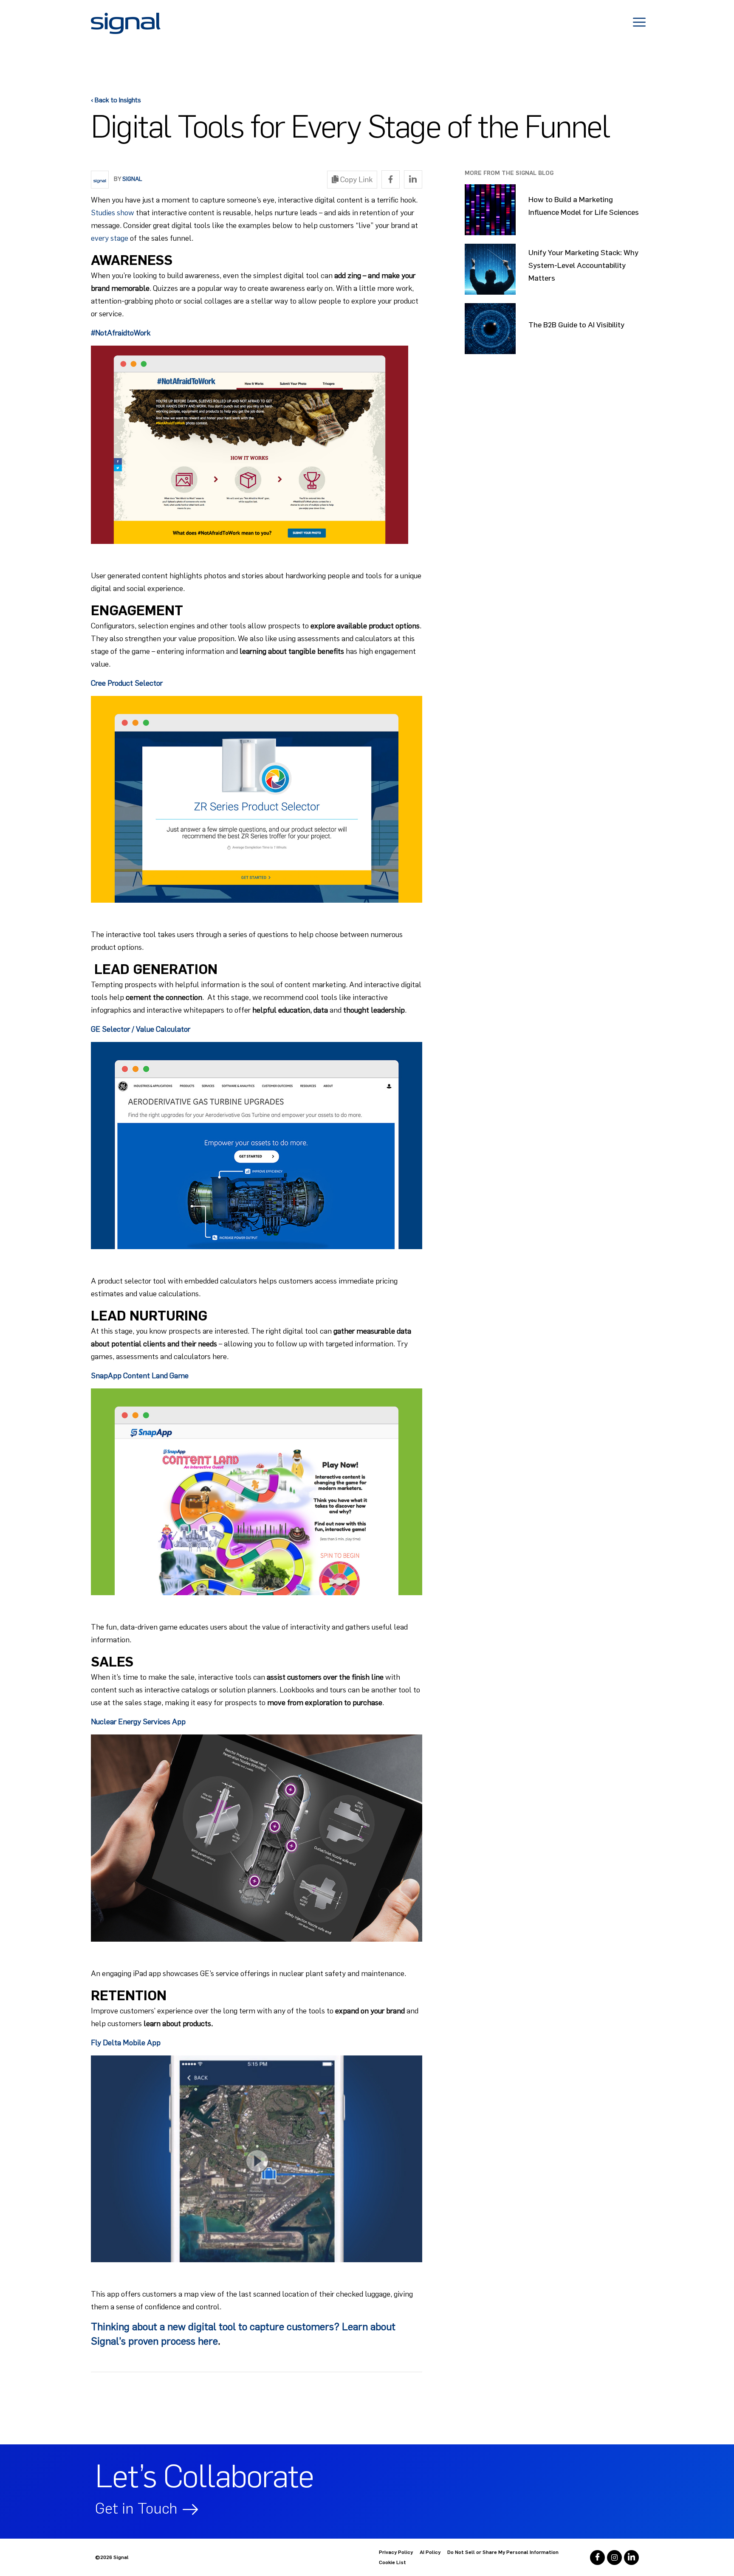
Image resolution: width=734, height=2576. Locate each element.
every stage (110, 238)
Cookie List (392, 2562)
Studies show (113, 213)
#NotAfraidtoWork (121, 333)
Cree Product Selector (127, 683)
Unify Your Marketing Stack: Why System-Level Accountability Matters (583, 265)
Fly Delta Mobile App (126, 2043)
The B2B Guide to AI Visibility (576, 325)
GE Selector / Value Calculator (141, 1029)
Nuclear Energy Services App (138, 1722)
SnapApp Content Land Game (140, 1376)
